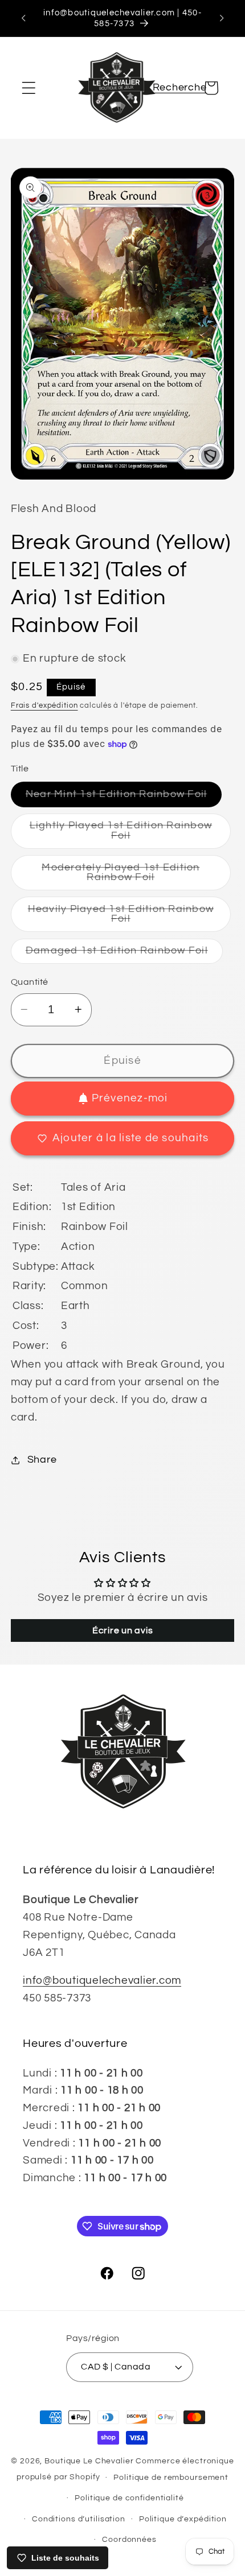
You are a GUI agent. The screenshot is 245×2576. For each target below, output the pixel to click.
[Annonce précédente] (23, 18)
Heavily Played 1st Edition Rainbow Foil (121, 918)
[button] (29, 88)
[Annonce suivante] (222, 18)
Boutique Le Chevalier (89, 2461)
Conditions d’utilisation (79, 2519)
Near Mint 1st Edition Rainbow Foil (124, 798)
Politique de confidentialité (129, 2498)
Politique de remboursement (171, 2478)
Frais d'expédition (44, 706)
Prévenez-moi (130, 1098)
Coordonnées (129, 2540)
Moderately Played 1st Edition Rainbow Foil (130, 876)
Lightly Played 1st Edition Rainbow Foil (121, 835)
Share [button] (42, 1460)
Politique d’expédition (183, 2519)
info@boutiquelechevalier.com (102, 1981)
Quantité (30, 982)
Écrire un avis (123, 1630)
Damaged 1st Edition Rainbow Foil (124, 954)
